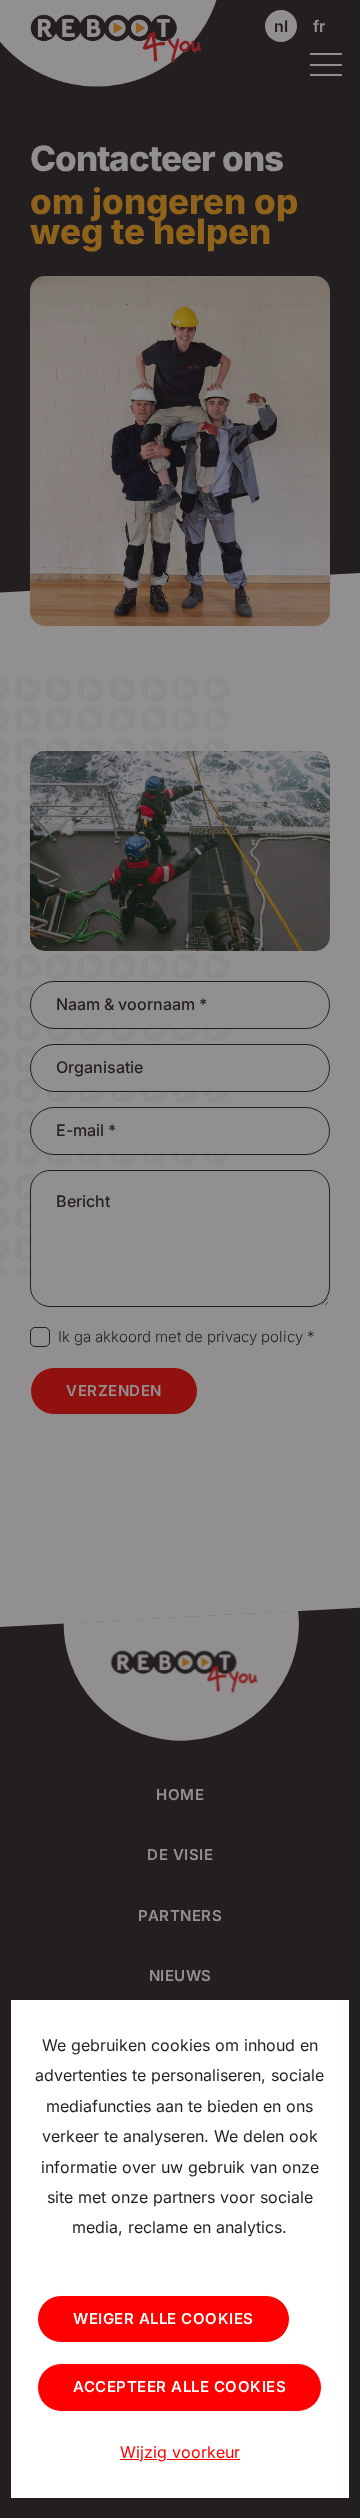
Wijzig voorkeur (180, 2452)
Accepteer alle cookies (179, 2386)
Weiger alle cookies (163, 2318)
